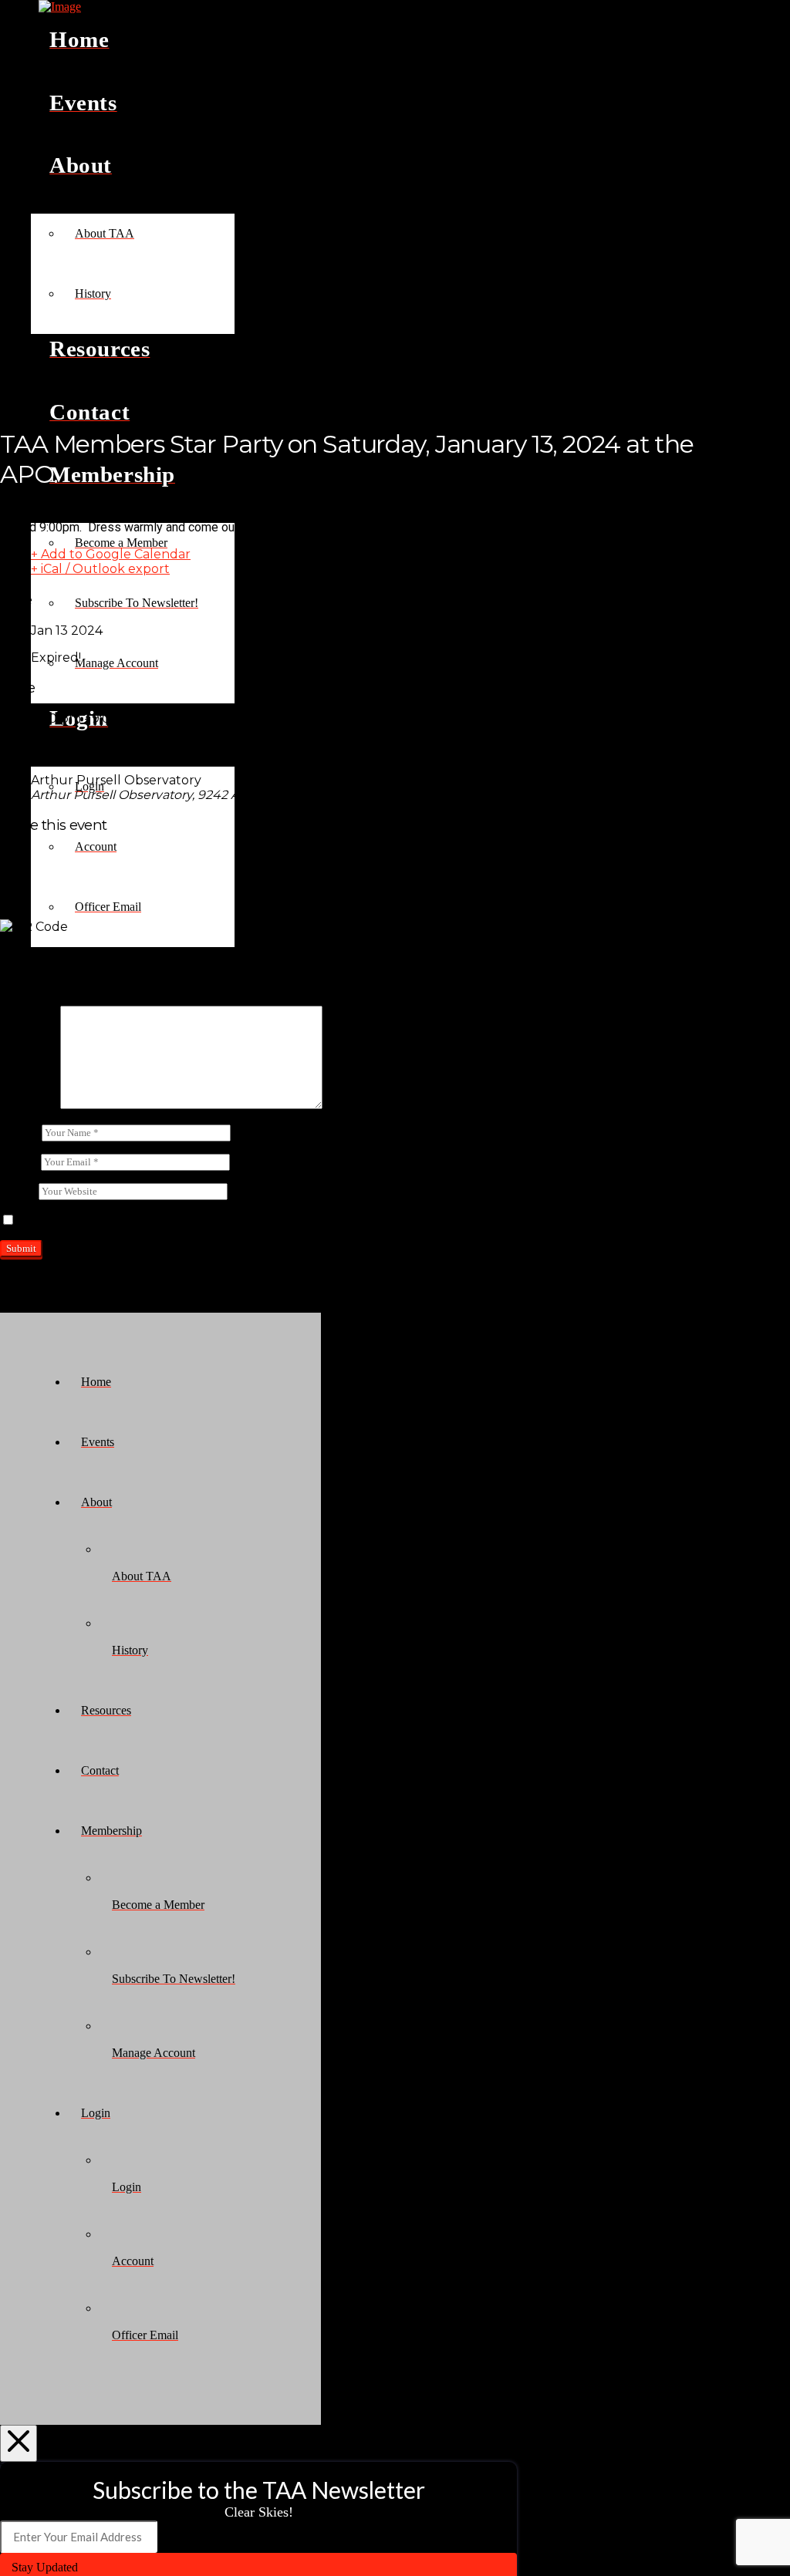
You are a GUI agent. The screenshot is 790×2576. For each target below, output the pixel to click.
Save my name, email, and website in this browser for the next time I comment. (210, 1221)
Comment (29, 1105)
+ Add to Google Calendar (111, 554)
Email (19, 1161)
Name (19, 1132)
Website (19, 1190)
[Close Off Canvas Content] (19, 2443)
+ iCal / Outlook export (100, 569)
